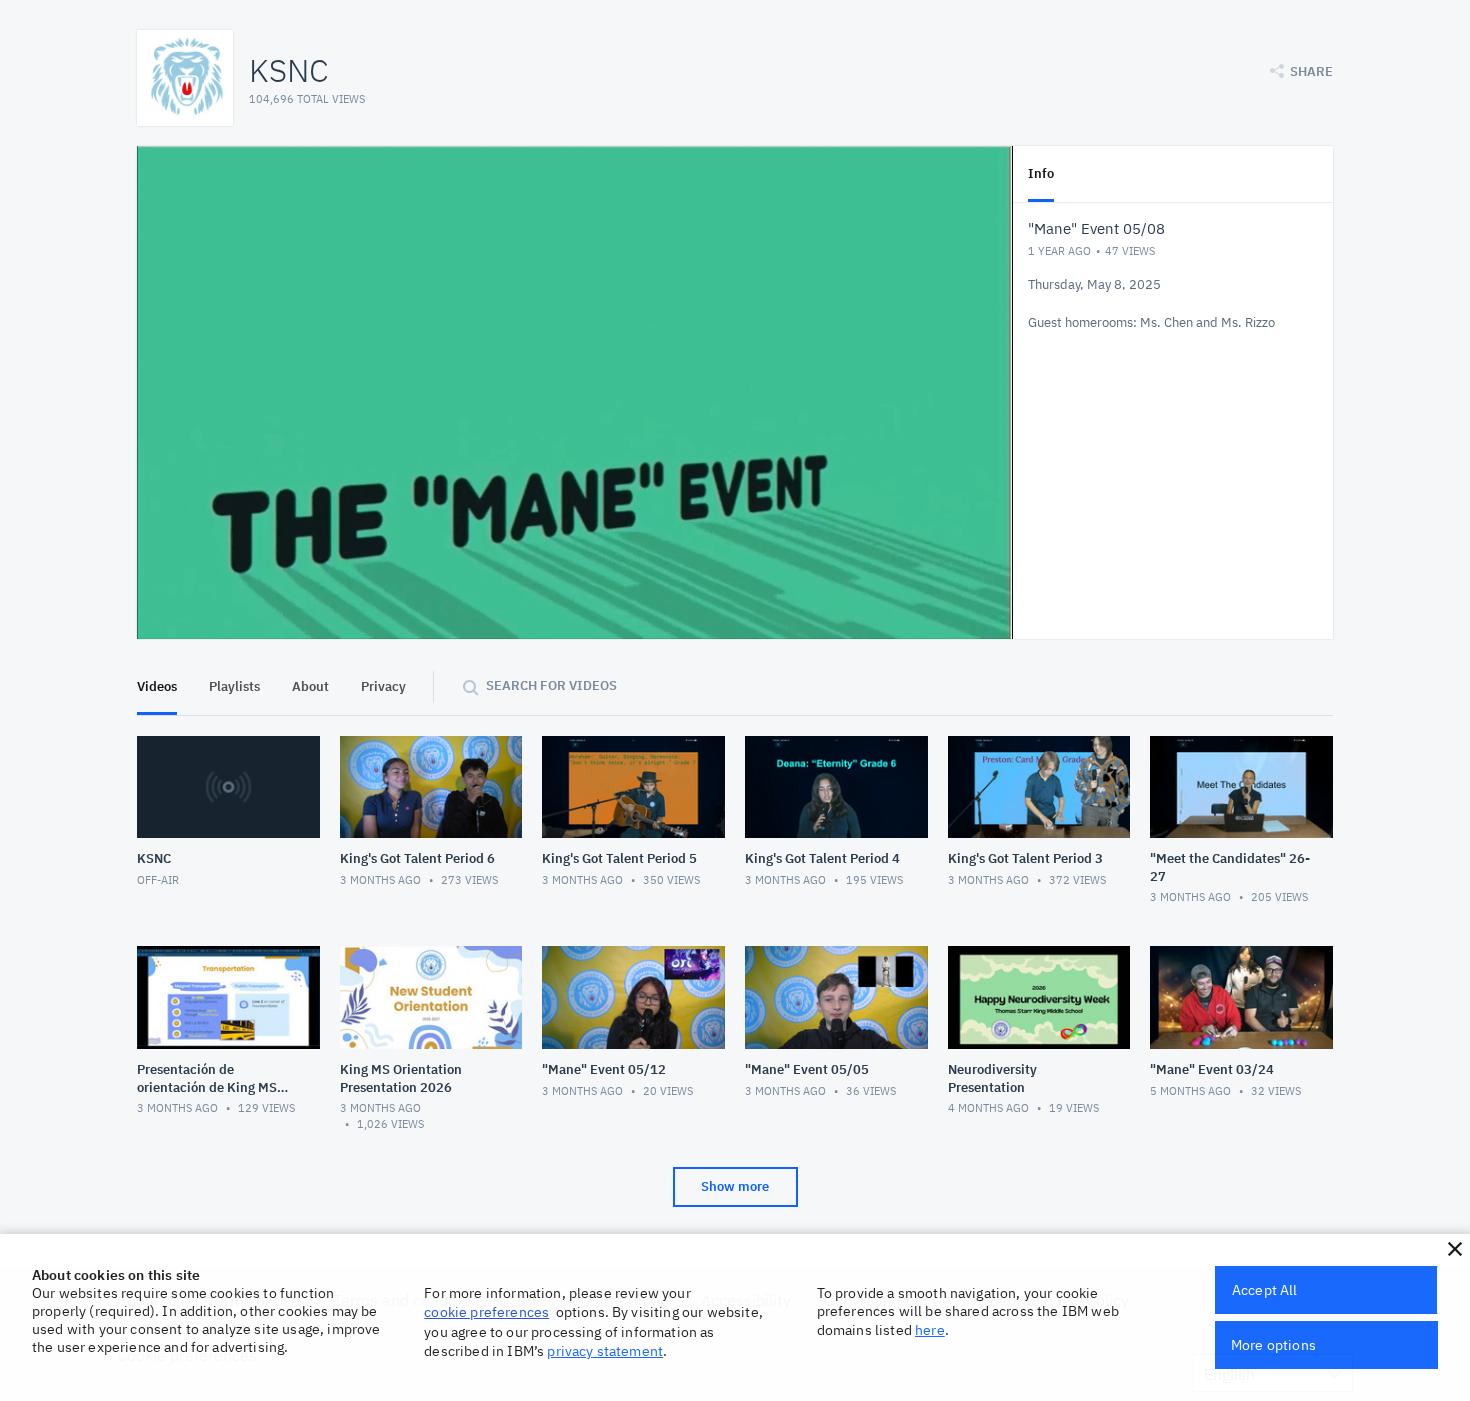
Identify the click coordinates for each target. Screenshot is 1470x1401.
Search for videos (551, 685)
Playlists (234, 686)
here (930, 1330)
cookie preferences (486, 1312)
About (310, 686)
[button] (1455, 1249)
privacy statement (605, 1351)
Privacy (383, 686)
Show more (735, 1186)
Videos (157, 686)
